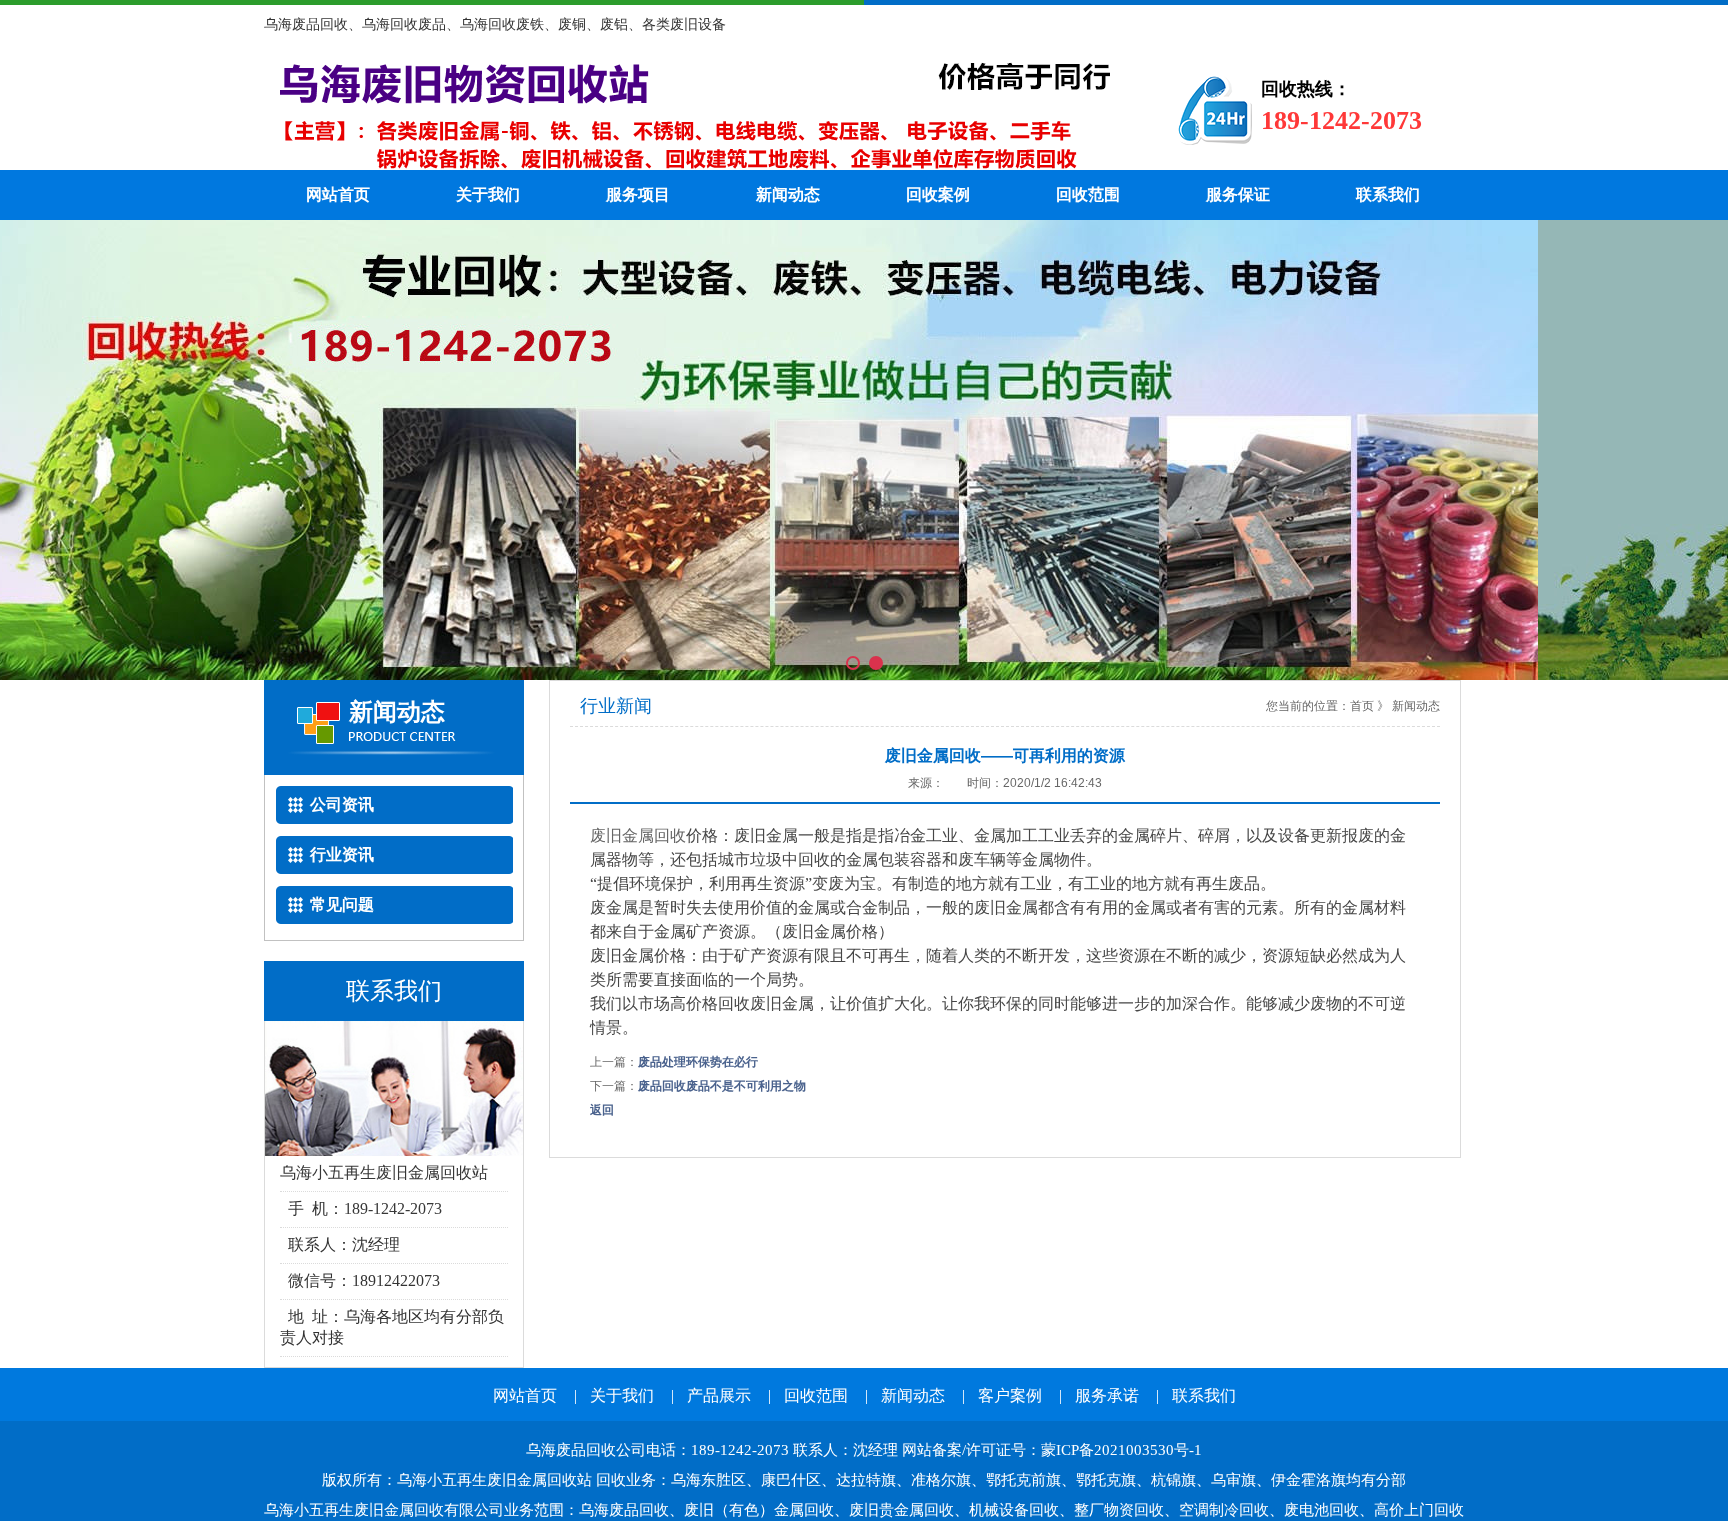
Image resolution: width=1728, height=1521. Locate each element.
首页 (1362, 706)
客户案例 (1010, 1395)
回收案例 (938, 194)
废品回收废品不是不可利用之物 (722, 1086)
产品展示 (719, 1395)
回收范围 (1088, 194)
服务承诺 (1107, 1395)
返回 (602, 1110)
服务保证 (1238, 194)
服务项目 (638, 194)
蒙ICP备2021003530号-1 (1121, 1450)
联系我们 (1388, 194)
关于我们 (488, 194)
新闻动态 (788, 194)
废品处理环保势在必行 (698, 1062)
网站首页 (338, 194)
